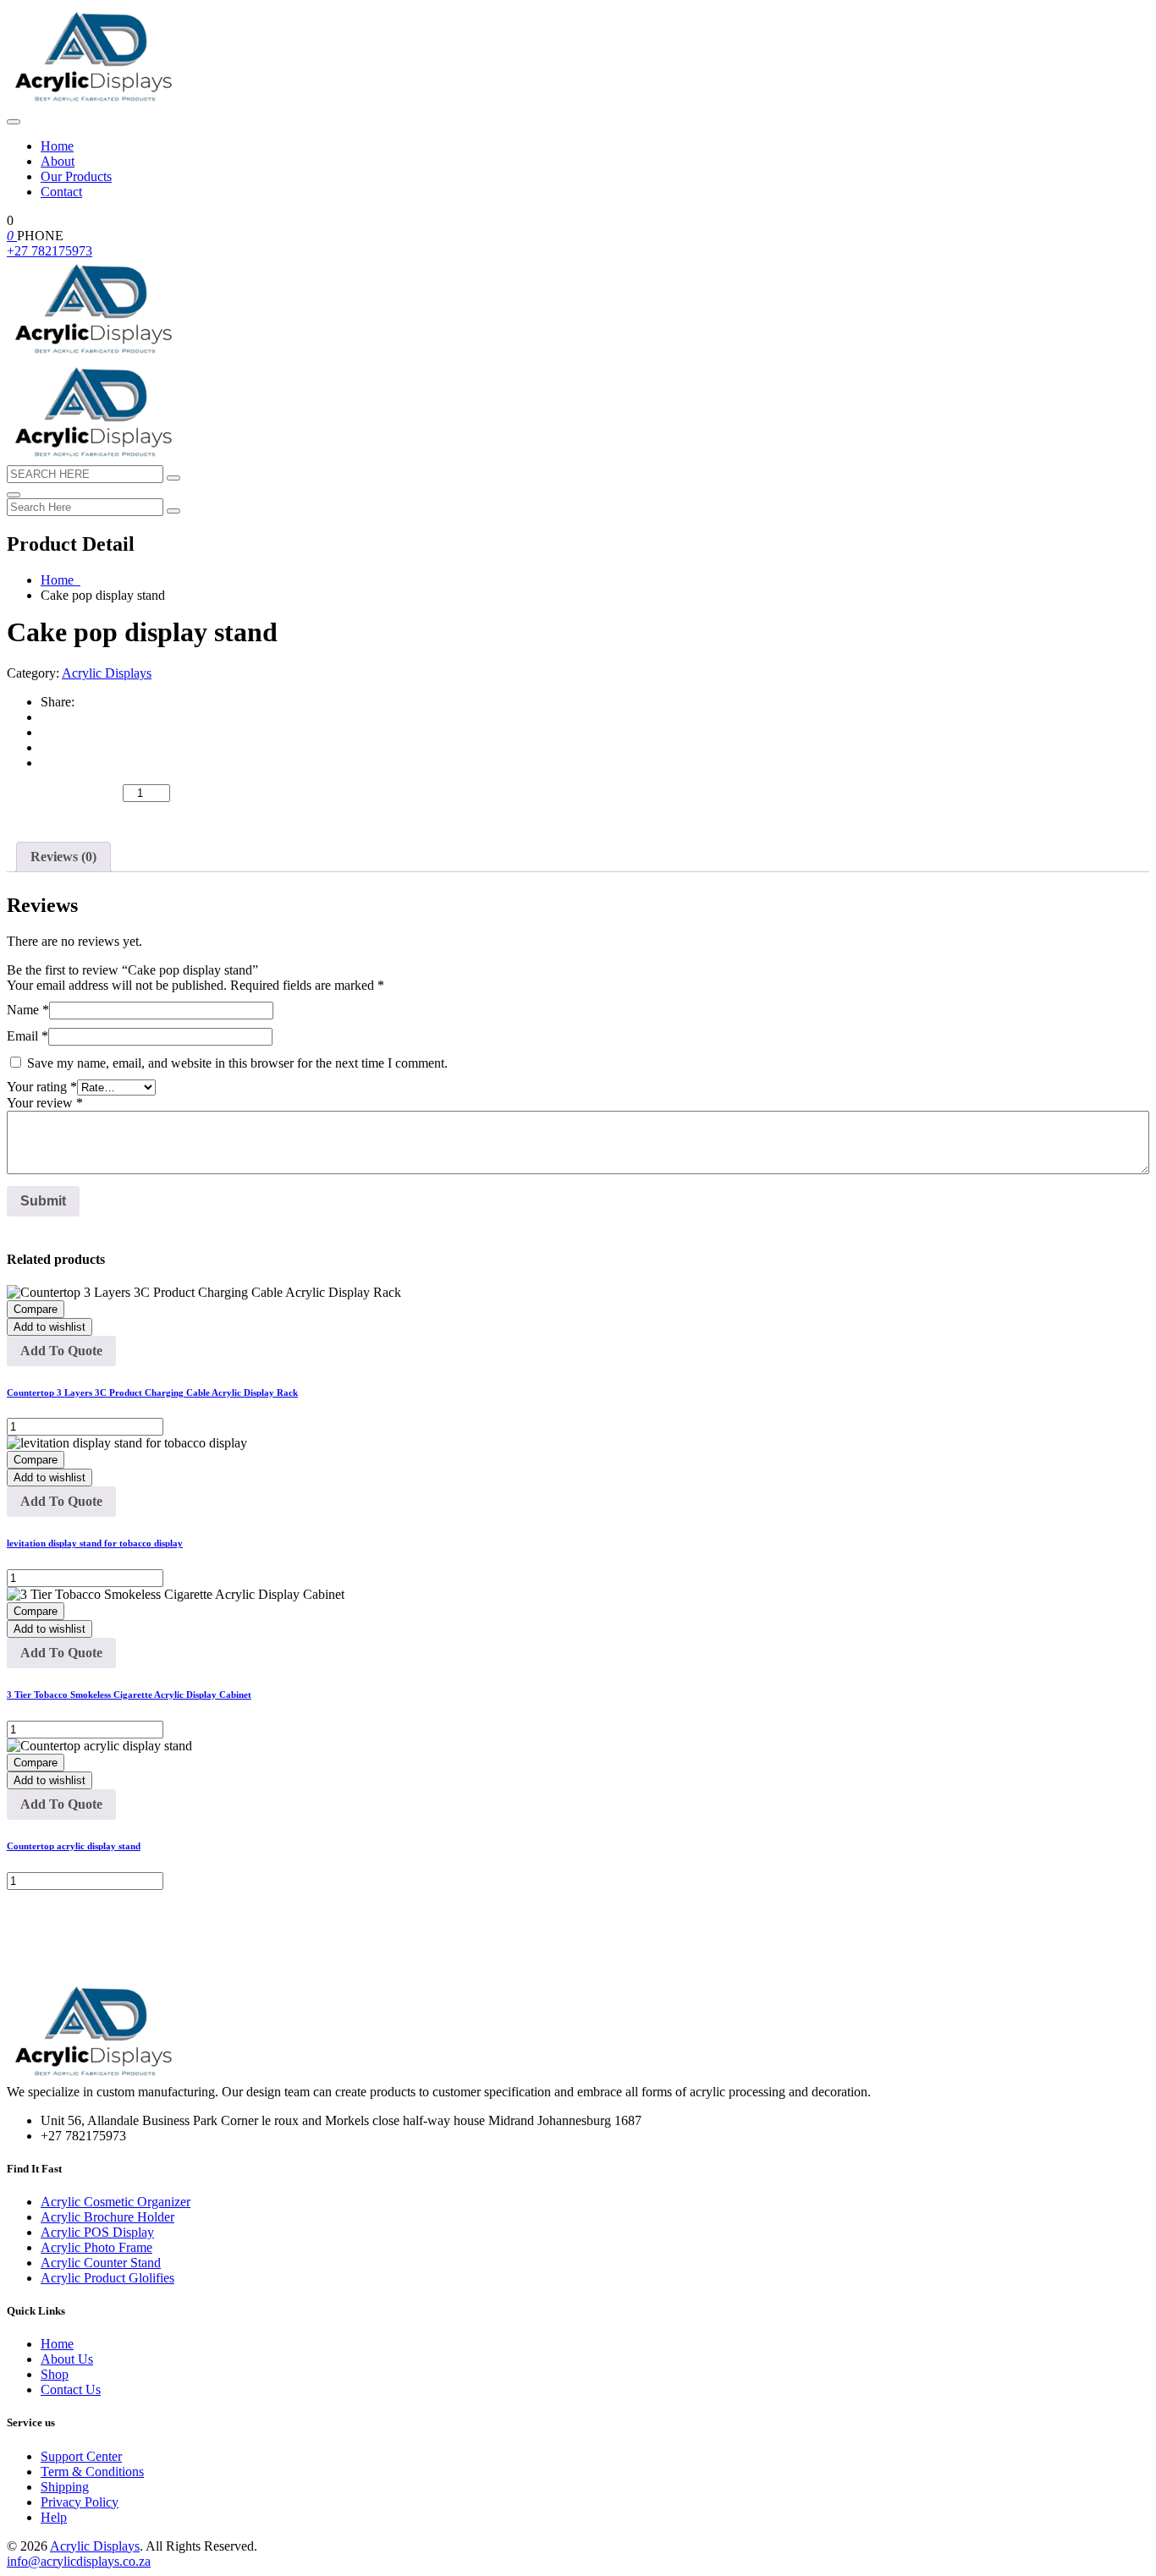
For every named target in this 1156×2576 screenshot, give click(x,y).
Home (57, 146)
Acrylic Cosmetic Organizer (116, 2202)
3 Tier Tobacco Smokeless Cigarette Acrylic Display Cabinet (129, 1694)
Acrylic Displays (107, 673)
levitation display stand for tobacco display (95, 1543)
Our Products (76, 176)
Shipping (65, 2487)
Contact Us (71, 2389)
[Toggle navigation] (14, 122)
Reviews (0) (63, 857)
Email (28, 1036)
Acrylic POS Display (97, 2232)
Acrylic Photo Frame (96, 2247)
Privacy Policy (80, 2502)
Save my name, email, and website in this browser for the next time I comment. (237, 1063)
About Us (67, 2359)
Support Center (81, 2456)
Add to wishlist (50, 1327)
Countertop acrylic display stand (74, 1846)
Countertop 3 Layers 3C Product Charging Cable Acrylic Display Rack (152, 1392)
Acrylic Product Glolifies (107, 2278)
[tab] (63, 857)
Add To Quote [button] (61, 1351)
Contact (61, 192)
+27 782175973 (50, 251)
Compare (36, 1309)
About (58, 161)
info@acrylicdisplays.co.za (79, 2561)
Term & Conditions (92, 2472)
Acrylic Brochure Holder (107, 2217)
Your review (45, 1103)
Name (28, 1010)
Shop (55, 2374)
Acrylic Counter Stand (101, 2263)
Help (54, 2517)
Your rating (42, 1087)
